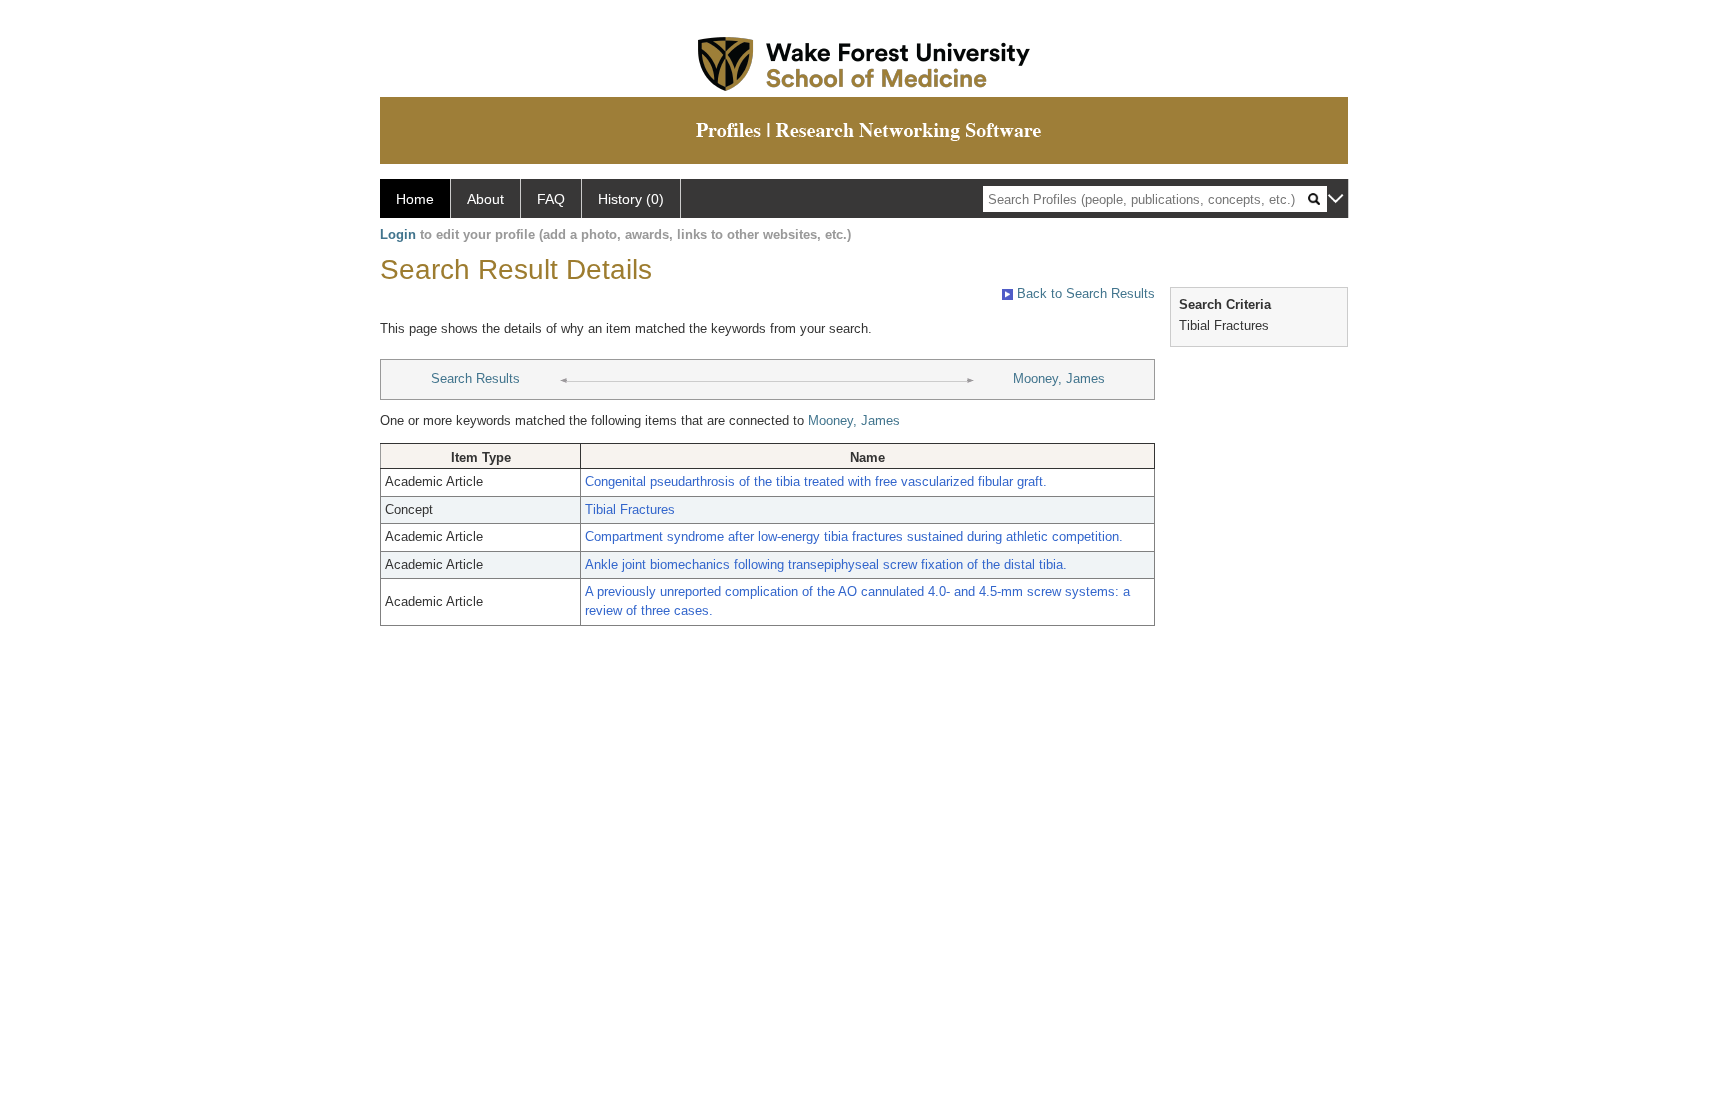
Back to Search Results (1084, 293)
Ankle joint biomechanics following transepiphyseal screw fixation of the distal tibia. (826, 564)
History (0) (631, 199)
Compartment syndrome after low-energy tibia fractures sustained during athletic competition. (854, 536)
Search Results (475, 378)
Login (398, 234)
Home (415, 199)
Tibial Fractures (630, 509)
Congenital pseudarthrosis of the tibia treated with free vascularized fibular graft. (816, 481)
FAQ (551, 199)
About (485, 199)
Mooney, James (1059, 378)
